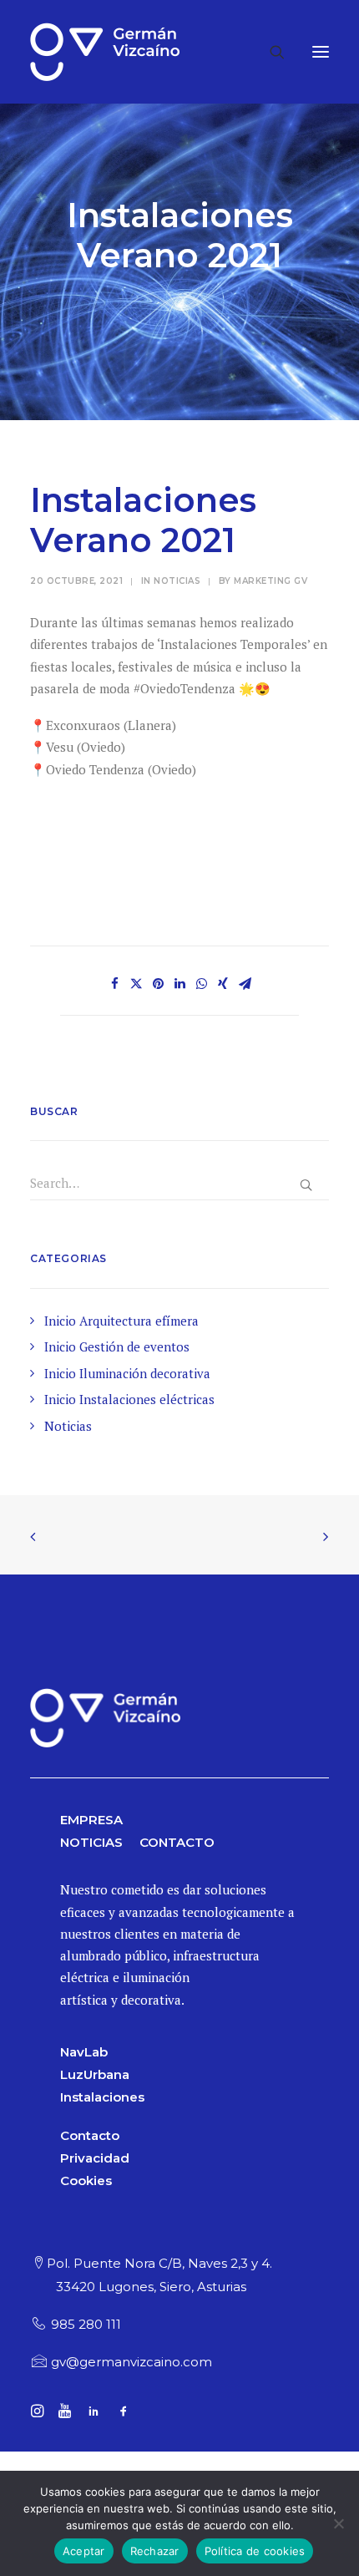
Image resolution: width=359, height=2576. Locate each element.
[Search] (270, 52)
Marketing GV (271, 581)
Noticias (177, 581)
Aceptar (84, 2551)
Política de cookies (255, 2551)
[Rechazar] (338, 2523)
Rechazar (155, 2551)
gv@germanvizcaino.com (131, 2362)
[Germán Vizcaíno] (105, 52)
